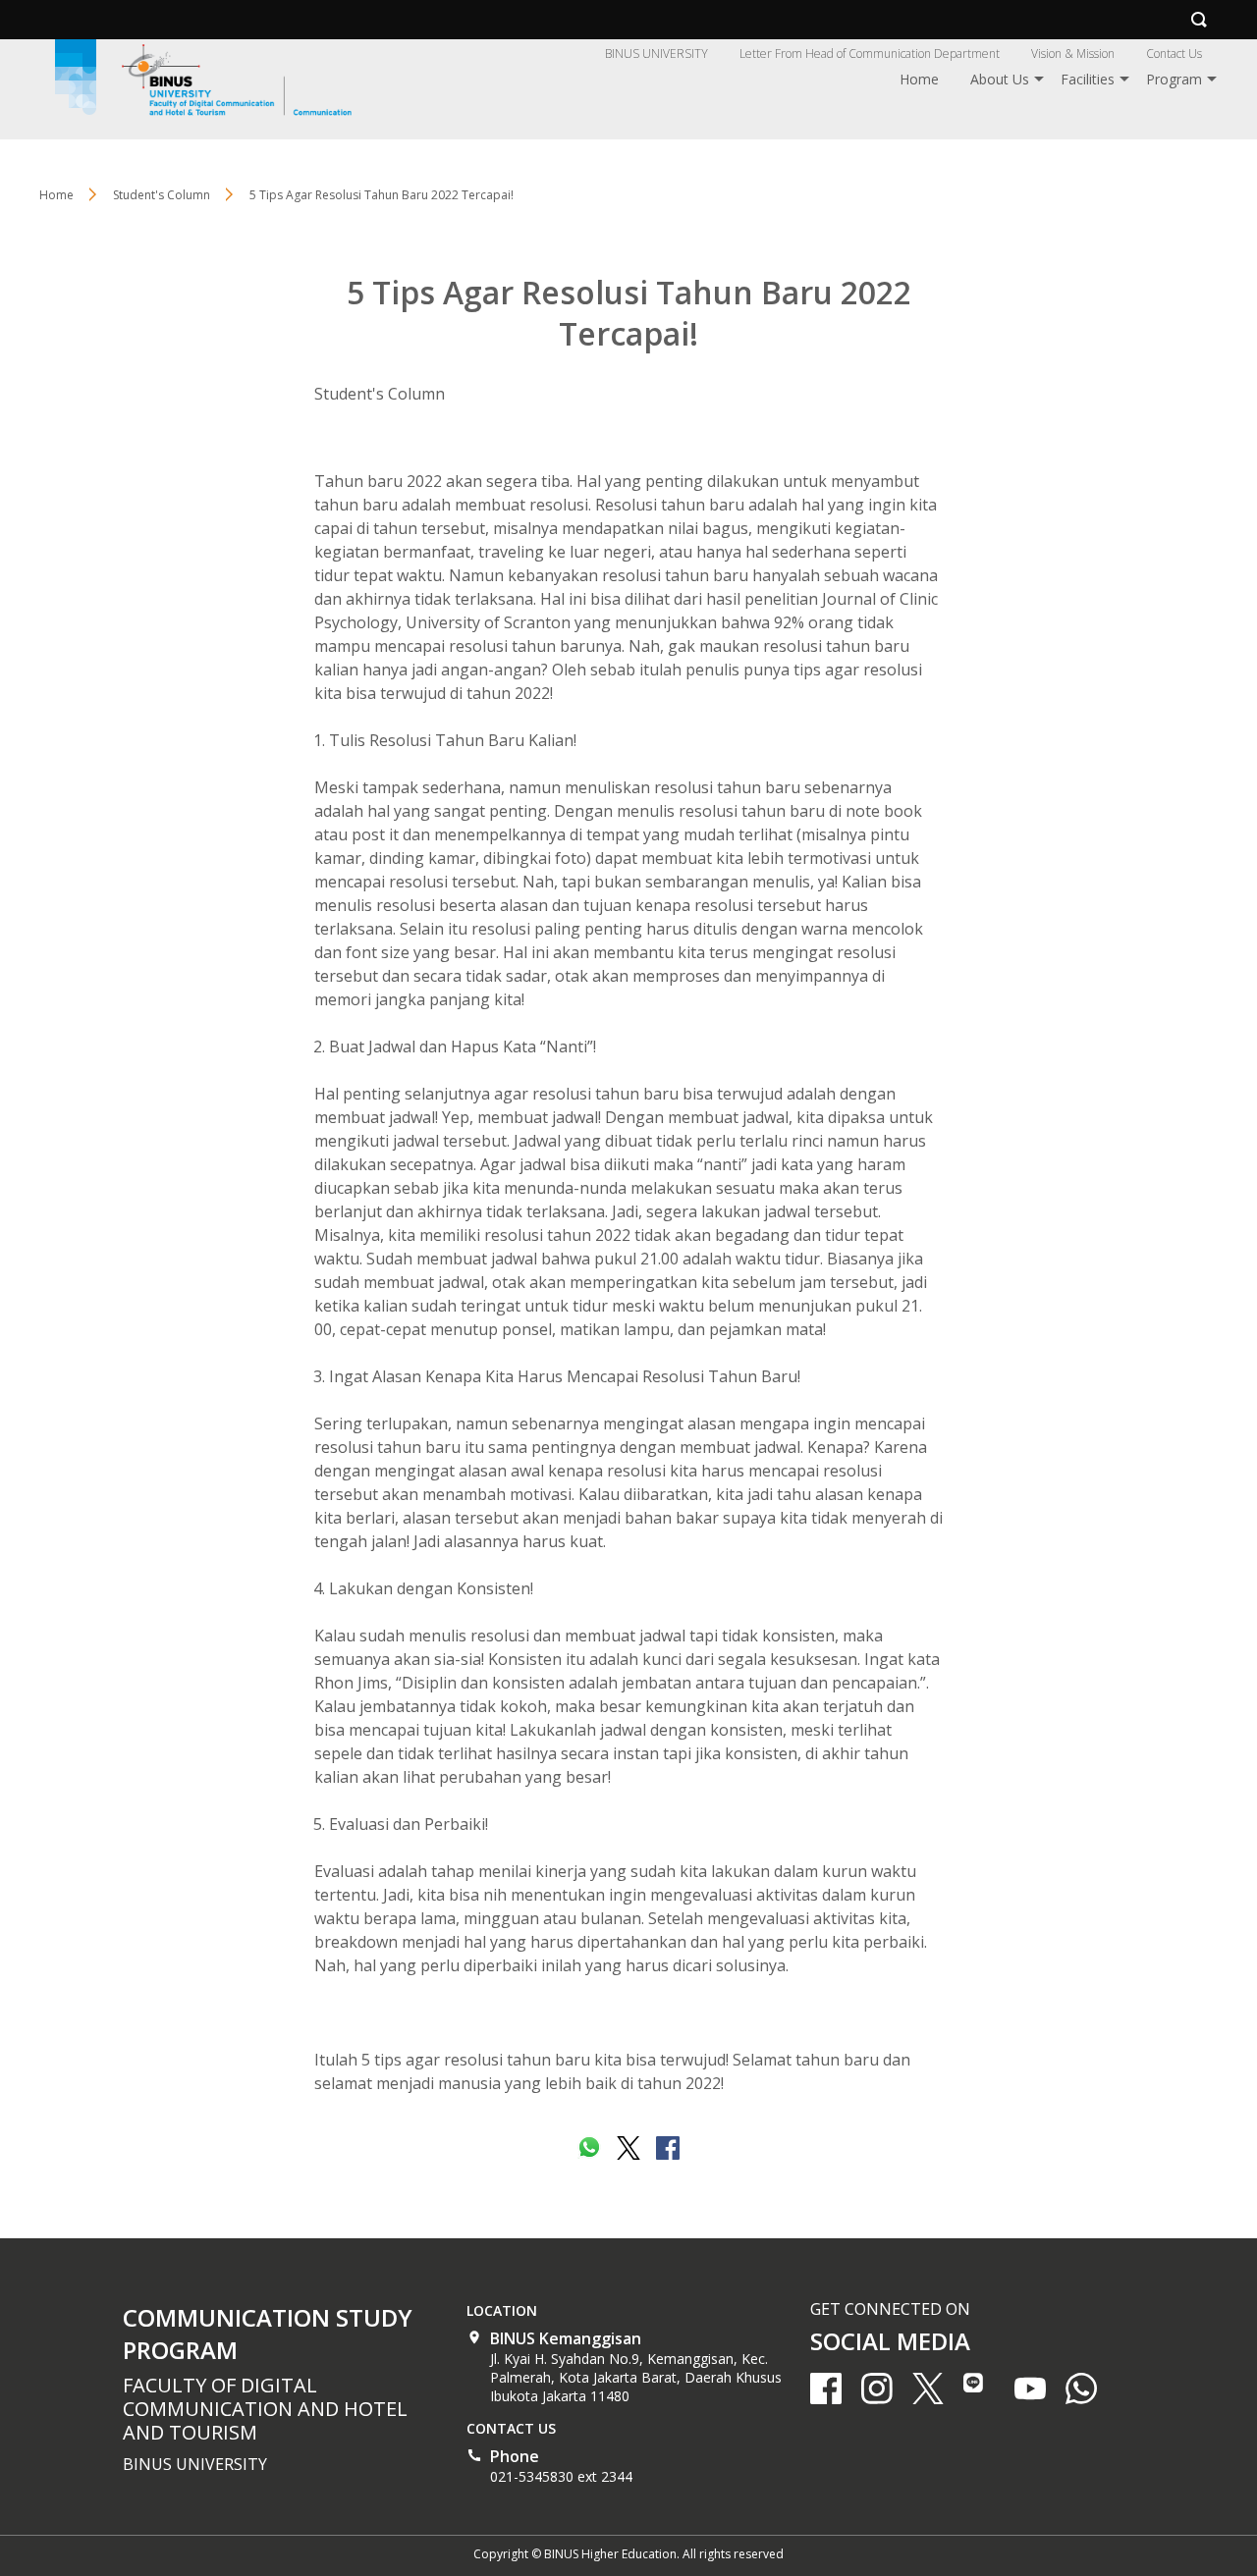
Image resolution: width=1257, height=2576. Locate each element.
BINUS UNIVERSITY (656, 54)
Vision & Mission (1073, 54)
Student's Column (380, 394)
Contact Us (1174, 54)
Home (919, 79)
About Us (1000, 79)
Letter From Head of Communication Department (870, 54)
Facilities (1088, 79)
